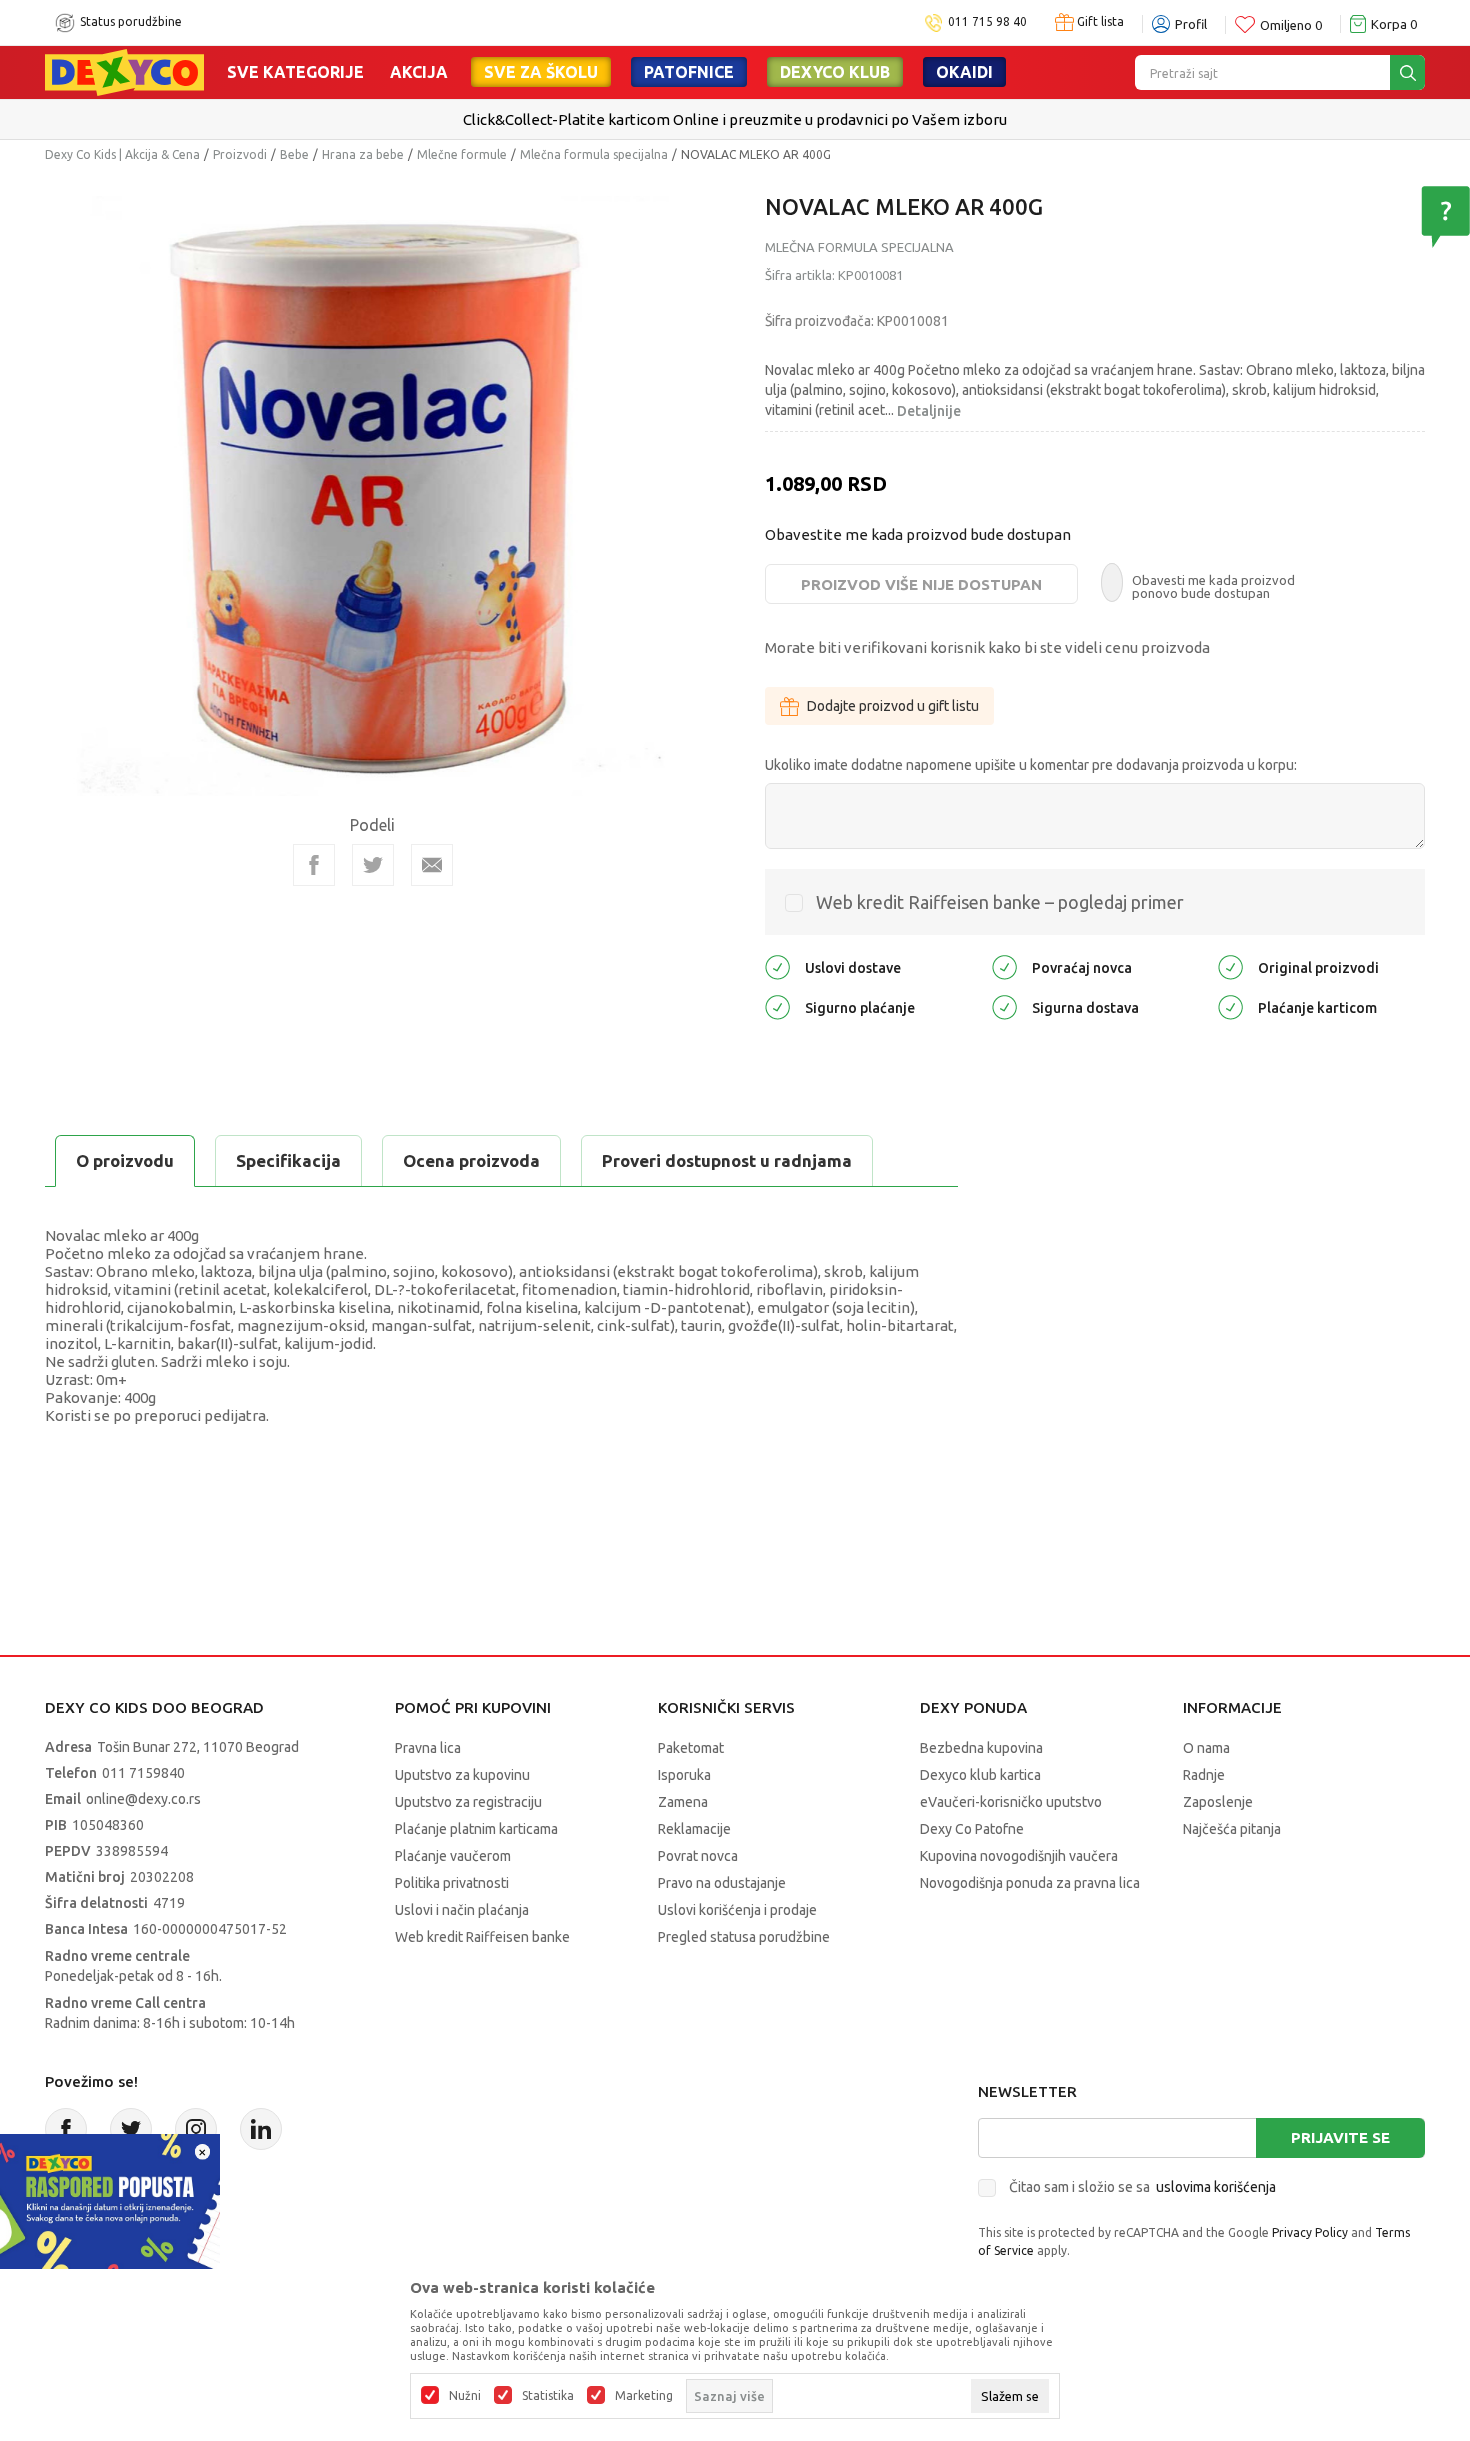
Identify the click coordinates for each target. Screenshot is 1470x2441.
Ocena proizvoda (471, 1160)
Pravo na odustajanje (722, 1883)
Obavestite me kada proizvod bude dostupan (918, 534)
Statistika (548, 2396)
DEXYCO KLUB (835, 72)
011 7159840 (143, 1773)
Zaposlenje (1218, 1802)
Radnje (1204, 1775)
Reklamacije (694, 1829)
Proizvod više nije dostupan (921, 584)
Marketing (644, 2396)
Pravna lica (428, 1748)
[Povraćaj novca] (1004, 966)
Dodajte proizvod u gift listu (893, 706)
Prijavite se (1340, 2137)
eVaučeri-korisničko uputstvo (1011, 1802)
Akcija (419, 72)
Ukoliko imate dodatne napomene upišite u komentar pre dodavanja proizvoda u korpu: (1031, 765)
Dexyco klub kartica (980, 1775)
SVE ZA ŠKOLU (541, 72)
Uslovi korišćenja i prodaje (737, 1910)
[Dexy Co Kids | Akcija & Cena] (124, 71)
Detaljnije (929, 411)
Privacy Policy (1310, 2232)
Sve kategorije (295, 72)
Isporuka (684, 1775)
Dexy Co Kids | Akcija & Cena (122, 154)
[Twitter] (131, 2129)
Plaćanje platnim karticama (476, 1829)
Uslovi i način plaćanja (462, 1910)
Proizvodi (240, 154)
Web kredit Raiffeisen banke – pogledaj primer (1000, 902)
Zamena (683, 1802)
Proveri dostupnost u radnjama (727, 1160)
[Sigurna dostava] (1004, 1006)
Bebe (294, 154)
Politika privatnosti (452, 1883)
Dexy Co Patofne (972, 1829)
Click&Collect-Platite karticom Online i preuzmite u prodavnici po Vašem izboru (733, 119)
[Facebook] (314, 865)
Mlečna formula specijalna (594, 154)
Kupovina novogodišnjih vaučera (1019, 1856)
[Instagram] (196, 2129)
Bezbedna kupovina (981, 1748)
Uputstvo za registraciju (468, 1802)
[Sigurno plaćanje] (777, 1006)
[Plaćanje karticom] (1230, 1006)
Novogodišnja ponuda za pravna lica (1030, 1883)
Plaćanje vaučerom (453, 1856)
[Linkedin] (261, 2129)
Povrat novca (698, 1856)
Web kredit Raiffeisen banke (482, 1937)
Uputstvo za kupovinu (462, 1775)
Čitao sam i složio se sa (1142, 2187)
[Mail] (432, 865)
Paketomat (691, 1748)
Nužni (465, 2396)
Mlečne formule (462, 154)
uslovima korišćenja (1216, 2187)
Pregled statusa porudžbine (744, 1937)
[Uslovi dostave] (777, 966)
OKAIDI (964, 72)
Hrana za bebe (363, 154)
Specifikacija (288, 1160)
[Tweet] (373, 865)
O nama (1206, 1748)
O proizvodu (125, 1160)
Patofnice (689, 72)
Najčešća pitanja (1232, 1829)
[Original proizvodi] (1230, 966)
